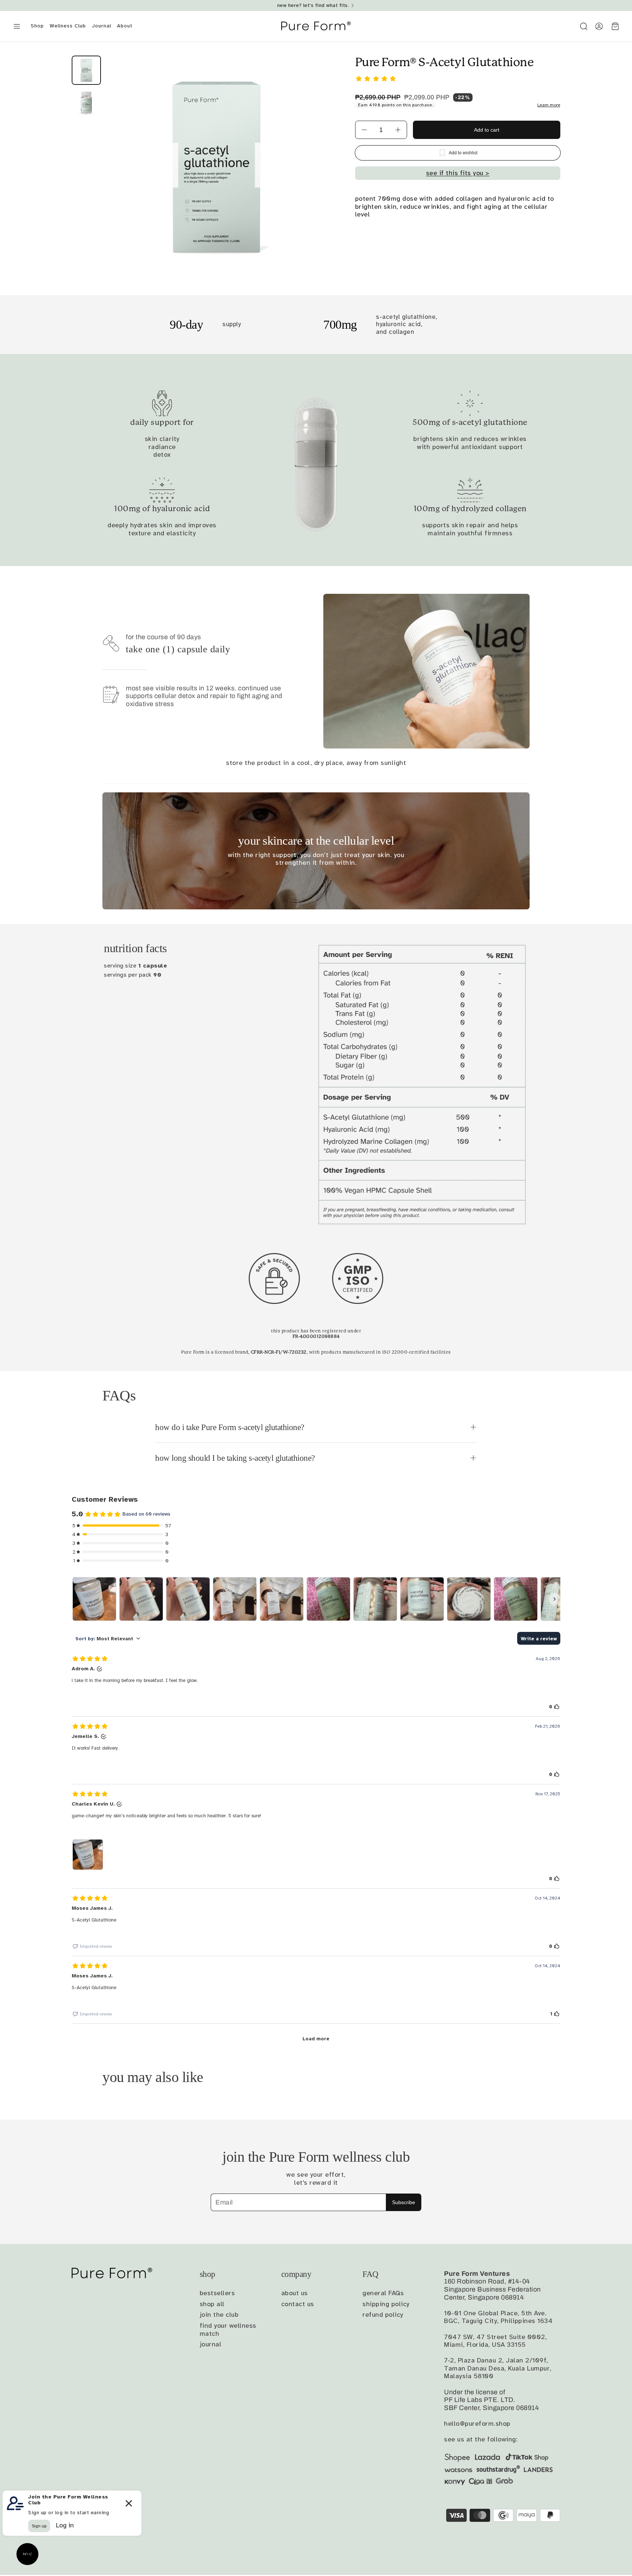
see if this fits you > (458, 173)
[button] (17, 27)
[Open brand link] (274, 1278)
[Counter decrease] (364, 130)
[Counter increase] (398, 130)
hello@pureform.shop (477, 2424)
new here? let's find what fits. (313, 5)
